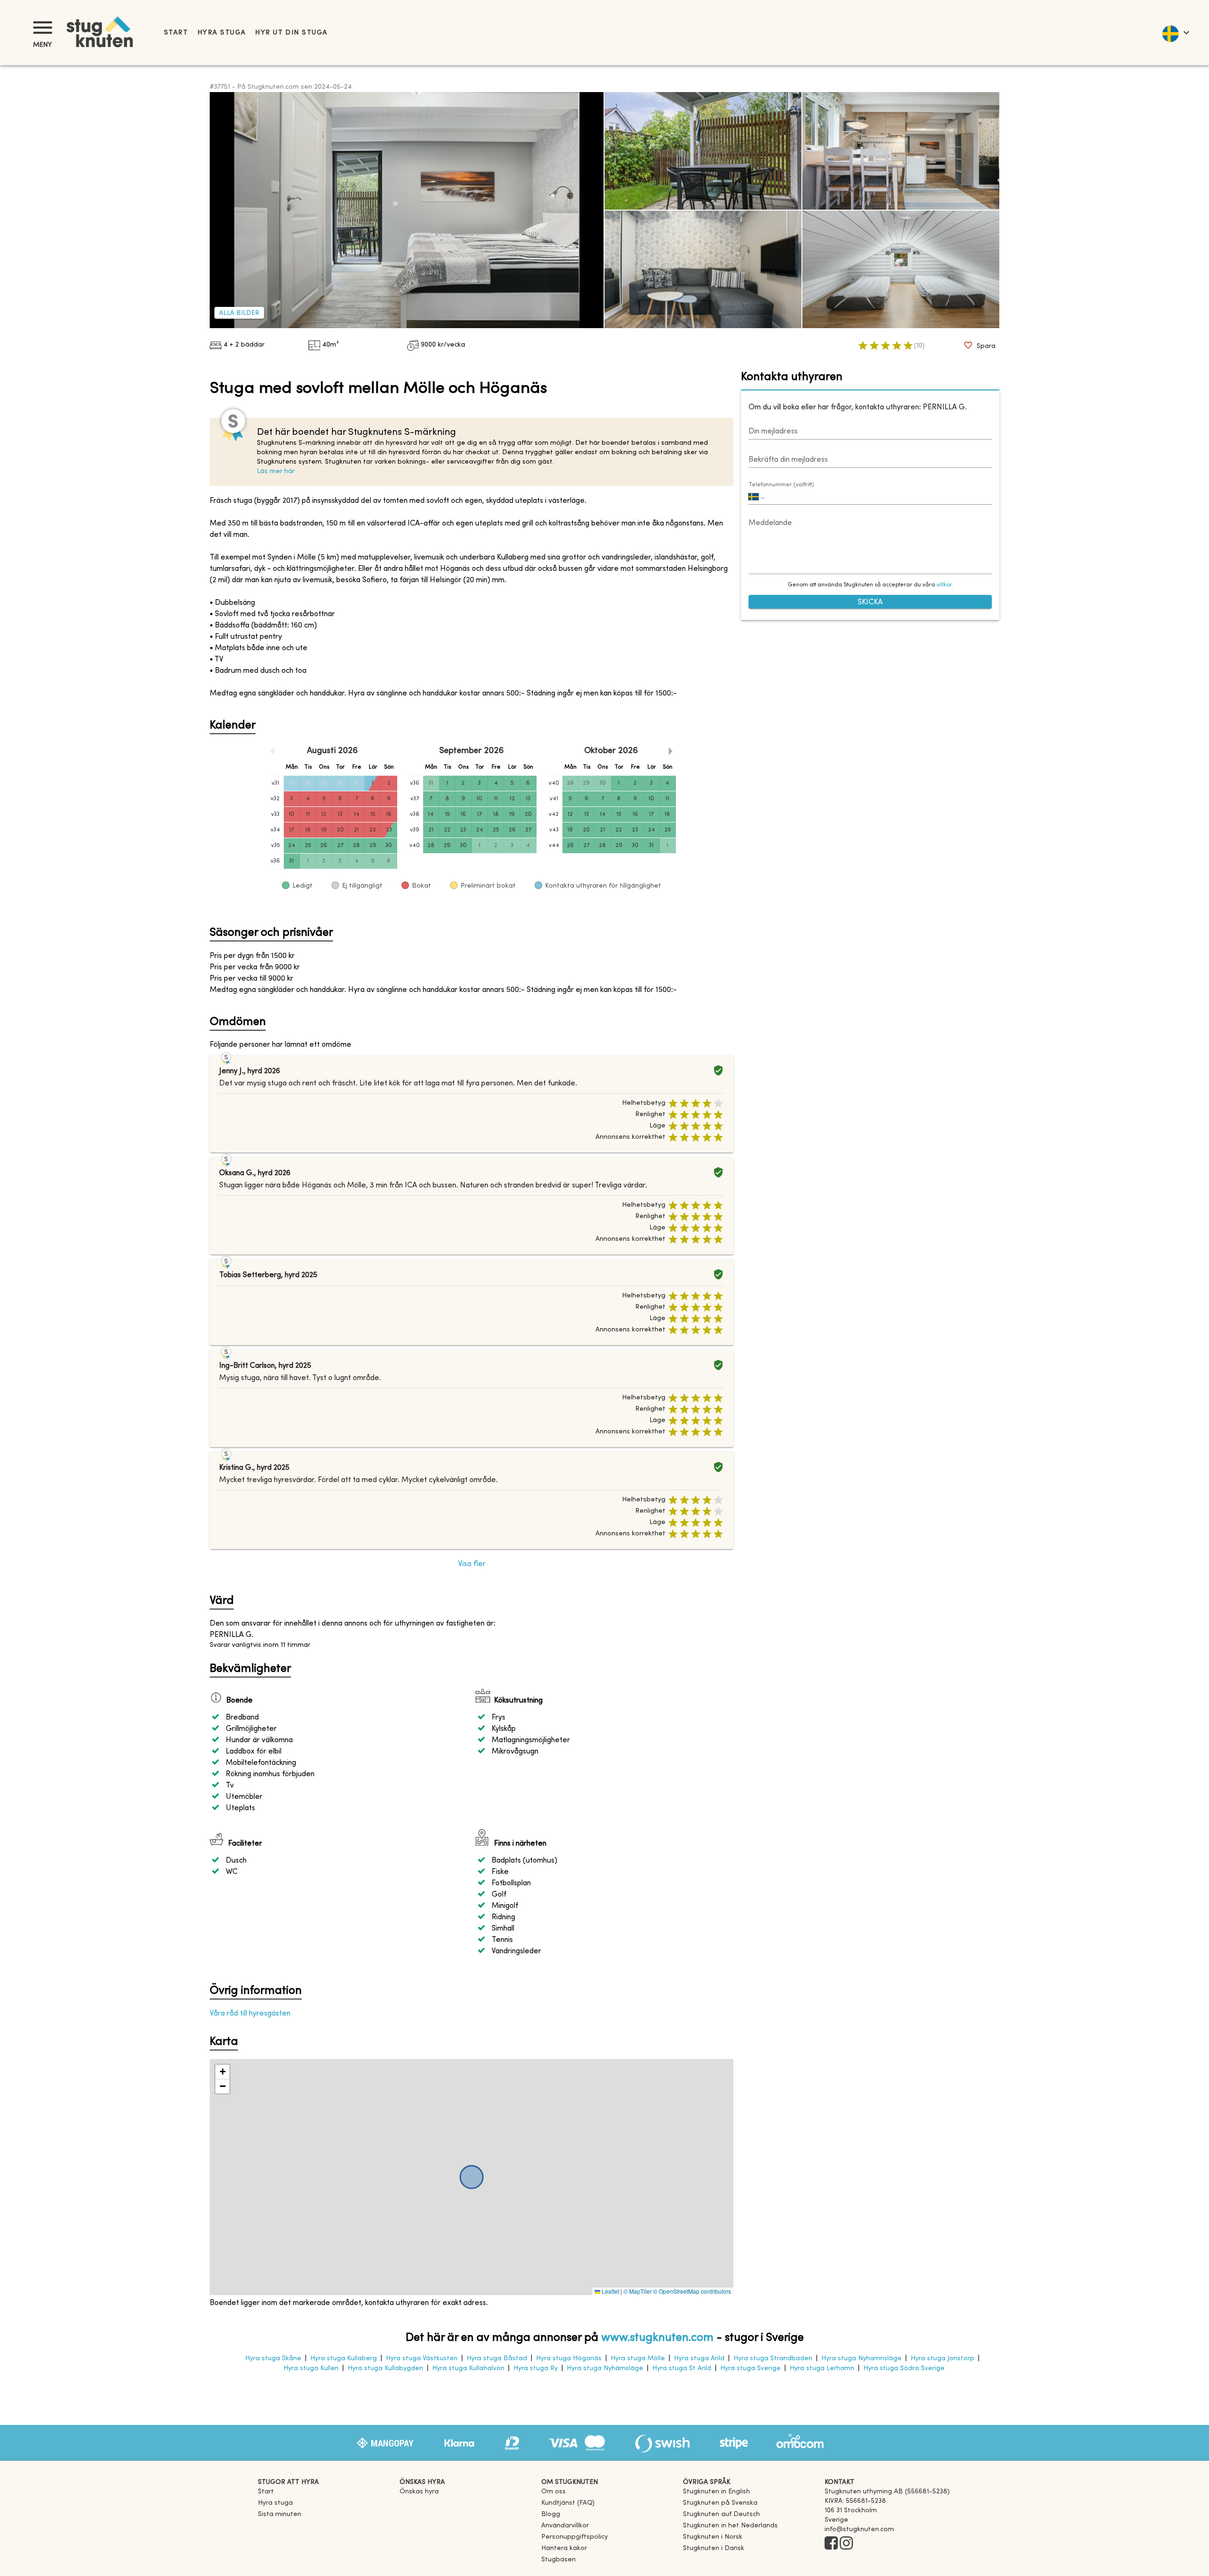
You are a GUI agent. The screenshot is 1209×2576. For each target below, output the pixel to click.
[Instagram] (846, 2544)
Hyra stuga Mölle (638, 2359)
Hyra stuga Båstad (497, 2359)
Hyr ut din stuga (291, 33)
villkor (944, 585)
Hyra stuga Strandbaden (773, 2359)
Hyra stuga (221, 33)
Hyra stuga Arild (699, 2359)
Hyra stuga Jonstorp (942, 2359)
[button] (222, 2072)
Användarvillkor (565, 2526)
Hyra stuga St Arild (682, 2368)
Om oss (553, 2492)
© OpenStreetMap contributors (692, 2291)
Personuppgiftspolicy (575, 2537)
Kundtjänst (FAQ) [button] (568, 2503)
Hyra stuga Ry (536, 2368)
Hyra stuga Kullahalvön (468, 2368)
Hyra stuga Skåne (273, 2359)
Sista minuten (280, 2514)
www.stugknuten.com (657, 2338)
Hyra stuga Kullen (311, 2368)
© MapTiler (638, 2291)
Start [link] (176, 33)
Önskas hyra (419, 2492)
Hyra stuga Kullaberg (344, 2359)
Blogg (551, 2514)
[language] (1175, 33)
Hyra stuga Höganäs (569, 2359)
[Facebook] (831, 2544)
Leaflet (610, 2291)
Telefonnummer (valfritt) (781, 485)
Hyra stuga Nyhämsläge (605, 2368)
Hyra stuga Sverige (750, 2368)
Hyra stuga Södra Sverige (904, 2368)
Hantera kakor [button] (564, 2548)
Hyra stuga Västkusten (422, 2359)
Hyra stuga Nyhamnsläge (861, 2359)
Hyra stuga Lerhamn (822, 2368)
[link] (716, 2492)
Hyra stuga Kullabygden (385, 2368)
